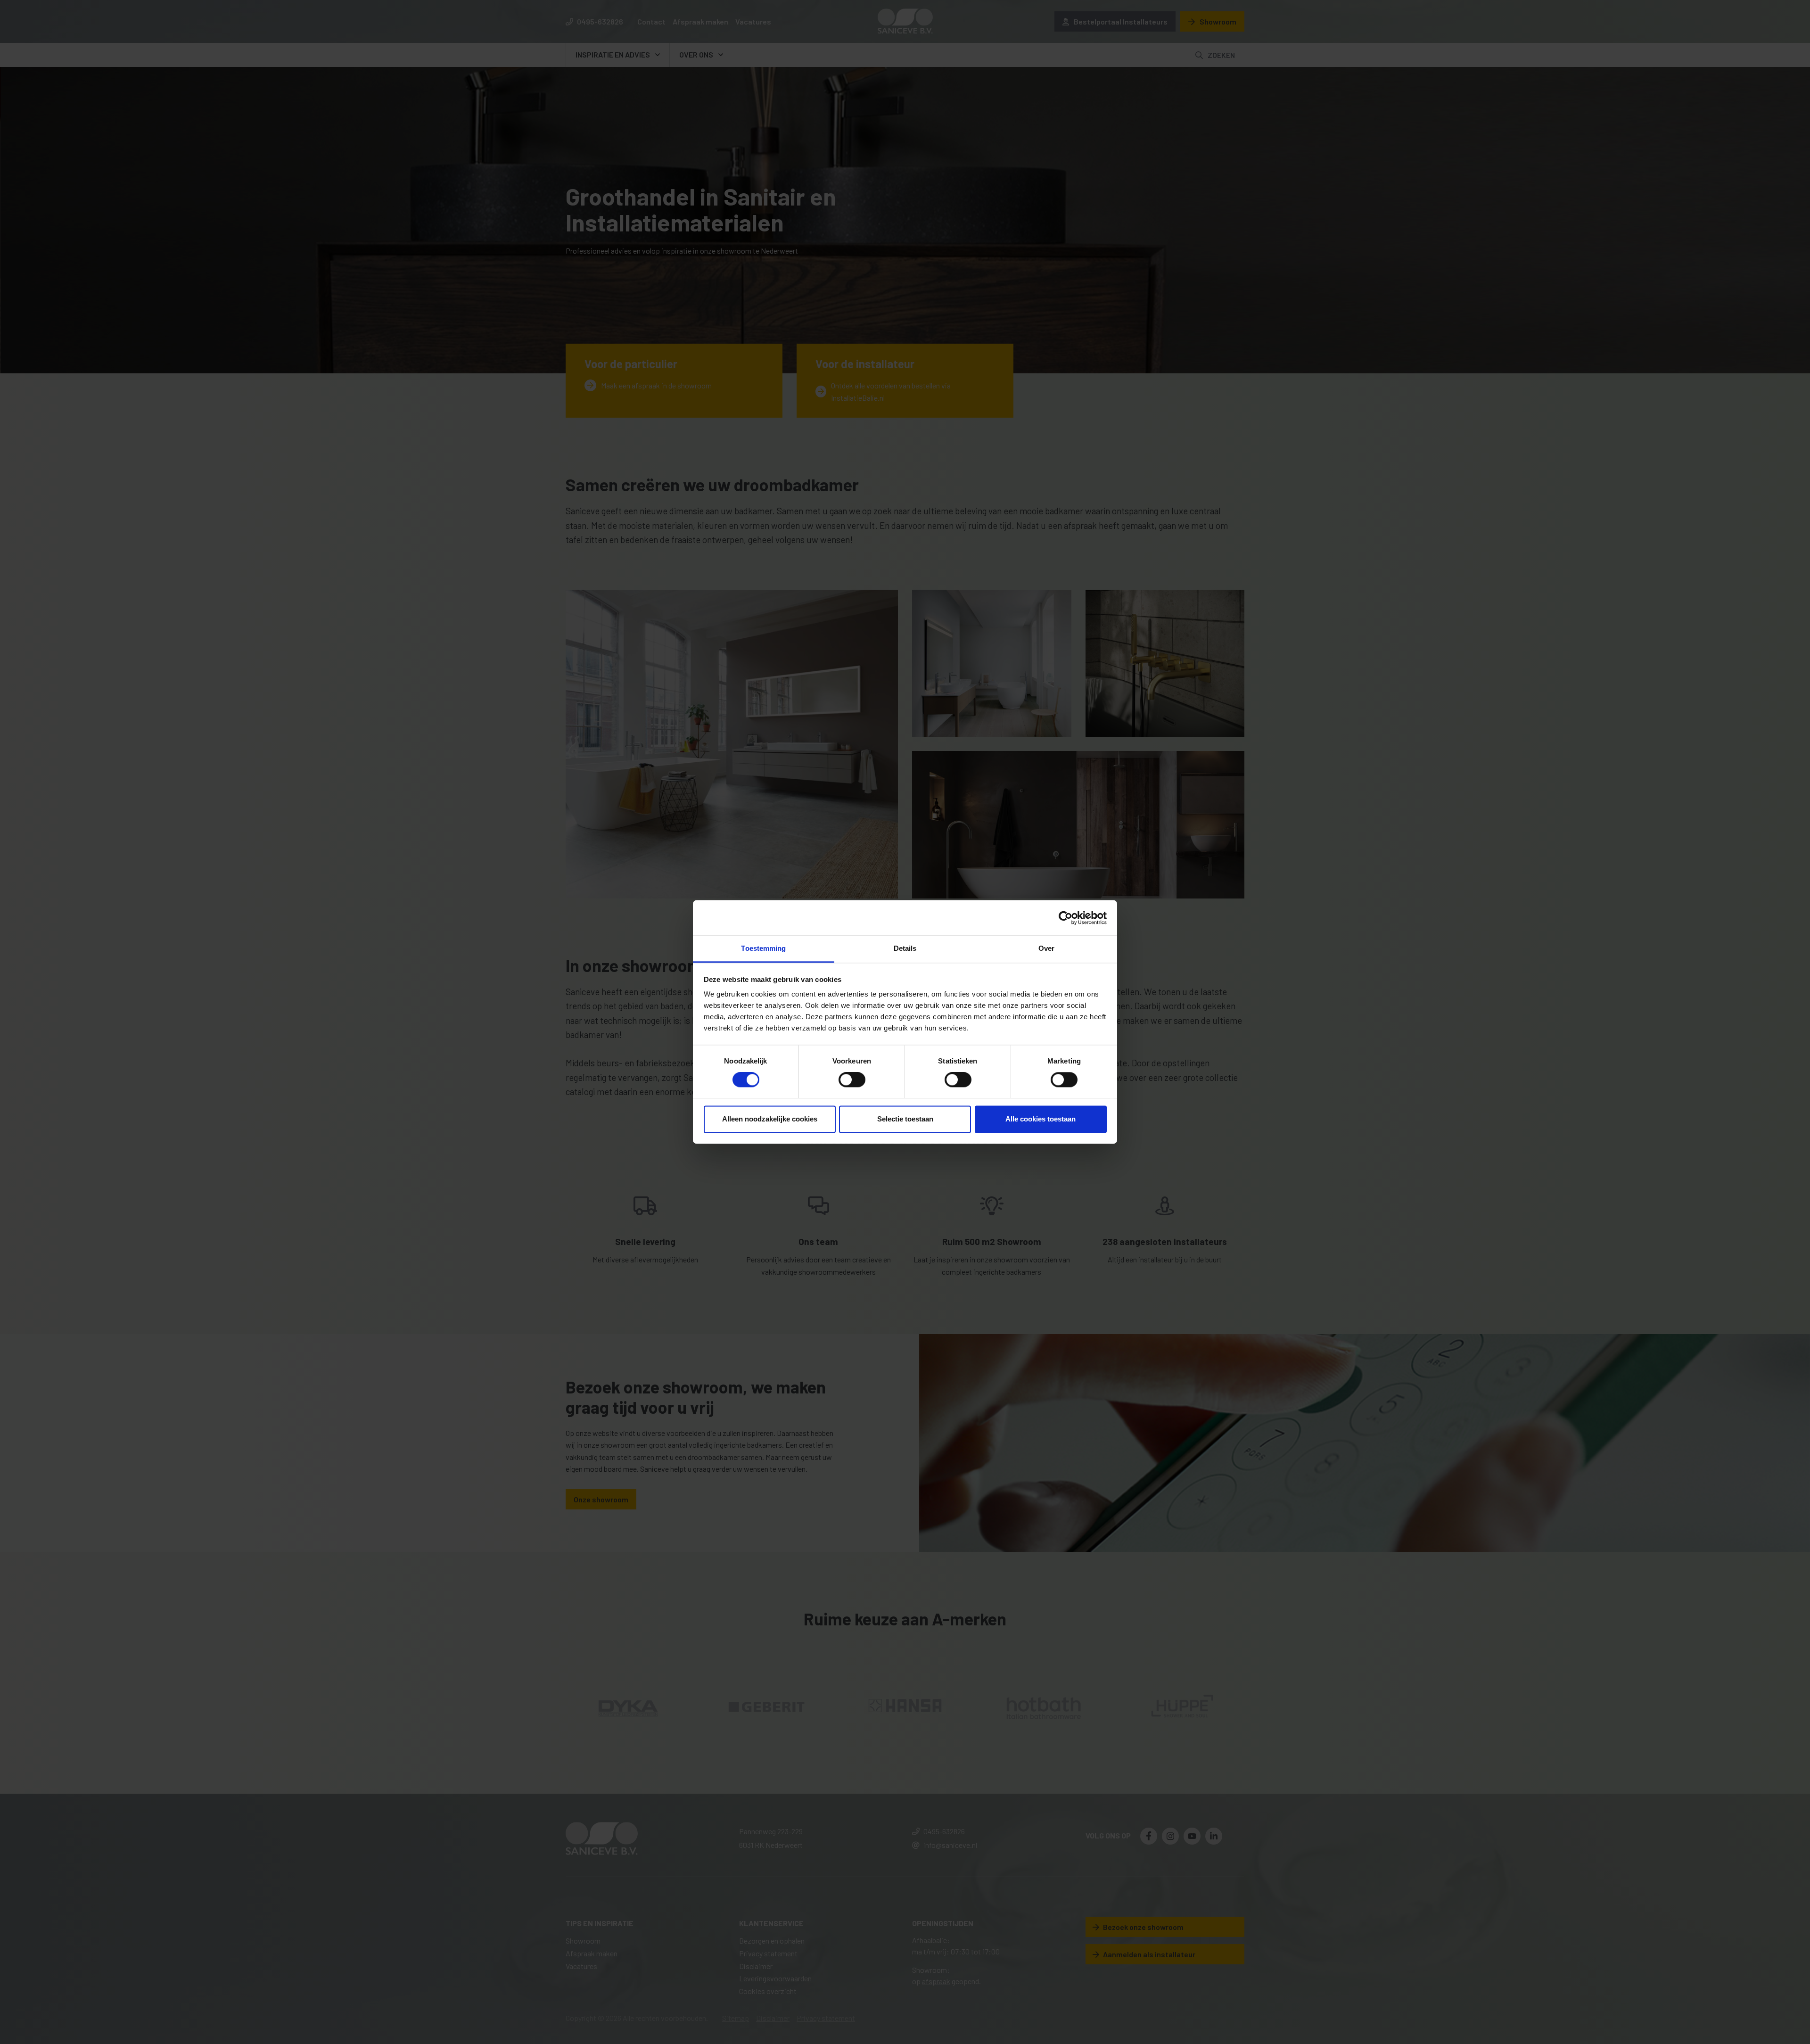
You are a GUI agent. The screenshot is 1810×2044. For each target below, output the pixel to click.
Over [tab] (1046, 948)
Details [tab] (905, 948)
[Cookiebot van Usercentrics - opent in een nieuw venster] (1065, 918)
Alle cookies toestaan (1041, 1119)
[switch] (852, 1080)
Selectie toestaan (905, 1119)
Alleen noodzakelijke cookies (770, 1119)
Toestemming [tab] (763, 948)
